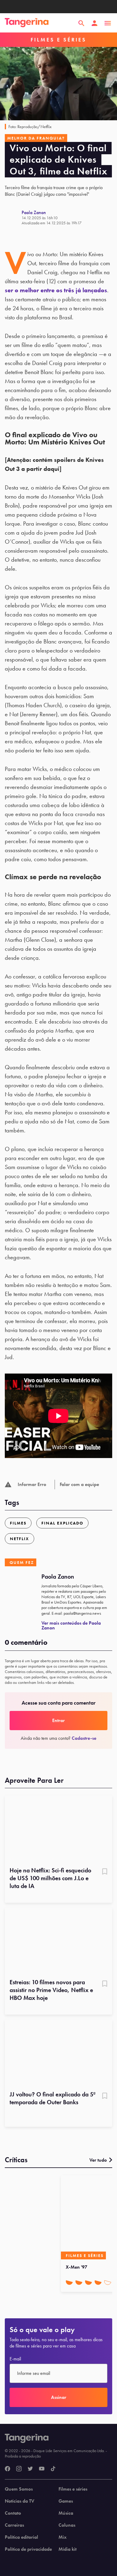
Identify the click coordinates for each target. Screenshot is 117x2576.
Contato (13, 2513)
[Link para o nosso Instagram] (19, 2469)
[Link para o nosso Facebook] (7, 2469)
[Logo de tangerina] (27, 23)
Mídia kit (67, 2549)
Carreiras (14, 2525)
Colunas (67, 2525)
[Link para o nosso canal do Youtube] (42, 2469)
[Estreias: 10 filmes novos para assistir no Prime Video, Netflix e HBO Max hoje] (58, 1941)
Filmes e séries (73, 2489)
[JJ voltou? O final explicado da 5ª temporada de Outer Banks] (58, 2053)
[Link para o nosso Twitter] (30, 2469)
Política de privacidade (28, 2549)
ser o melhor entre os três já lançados (56, 290)
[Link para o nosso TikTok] (53, 2469)
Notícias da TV (19, 2501)
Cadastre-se (84, 1738)
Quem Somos (19, 2489)
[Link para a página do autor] (13, 217)
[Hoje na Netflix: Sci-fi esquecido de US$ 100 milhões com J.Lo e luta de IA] (58, 1829)
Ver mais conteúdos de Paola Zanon (71, 1625)
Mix (63, 2537)
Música (66, 2513)
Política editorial (21, 2537)
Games (66, 2501)
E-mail (15, 2359)
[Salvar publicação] (105, 1872)
